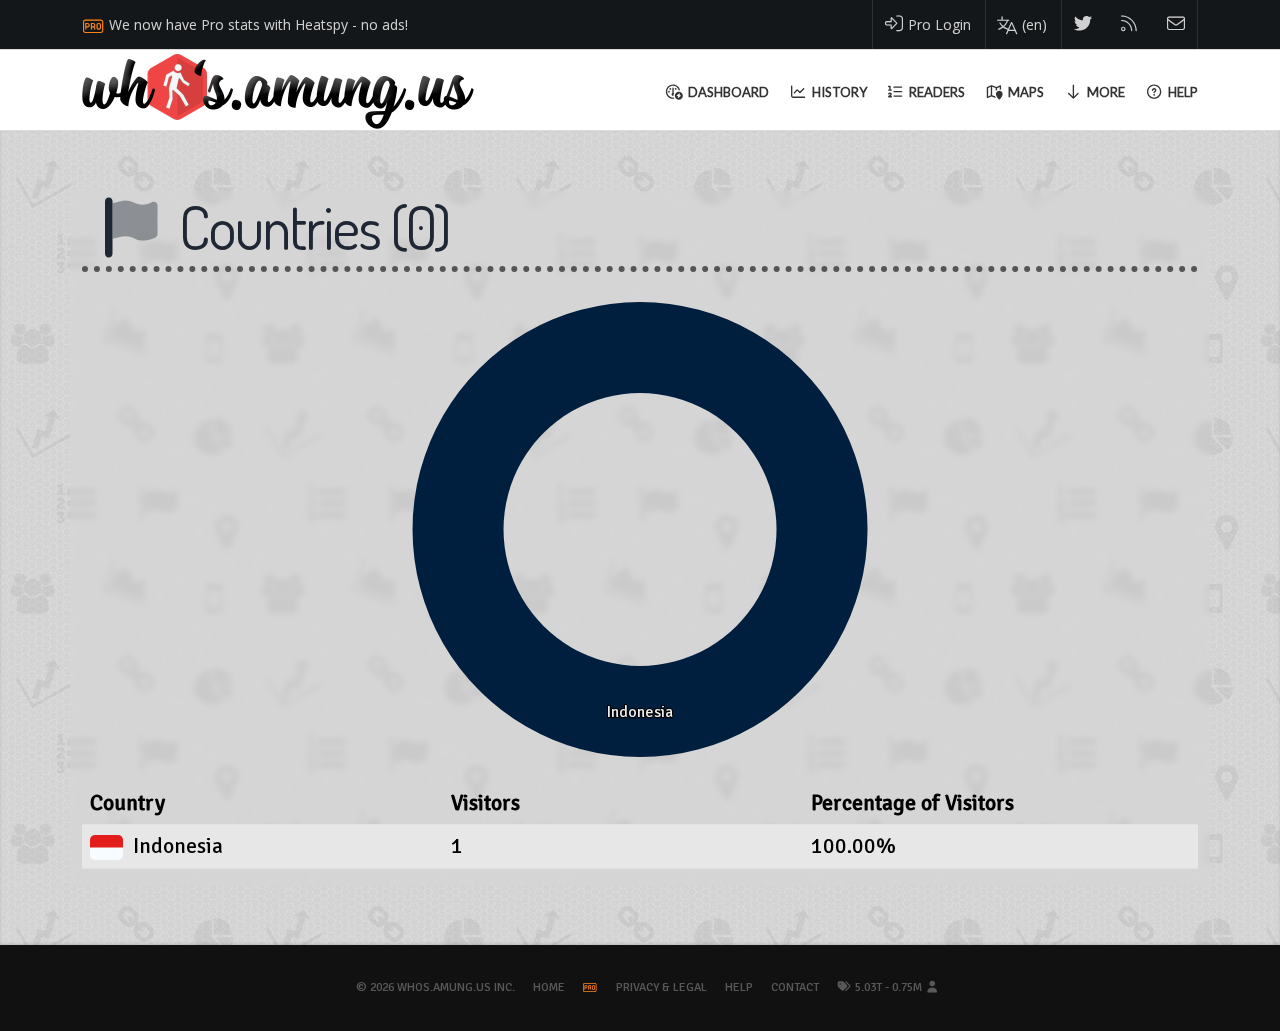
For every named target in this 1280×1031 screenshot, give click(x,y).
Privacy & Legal (661, 987)
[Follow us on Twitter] (1083, 24)
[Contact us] (1176, 24)
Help (739, 987)
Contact (795, 987)
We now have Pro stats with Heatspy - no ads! (258, 24)
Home (549, 987)
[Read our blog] (1129, 24)
